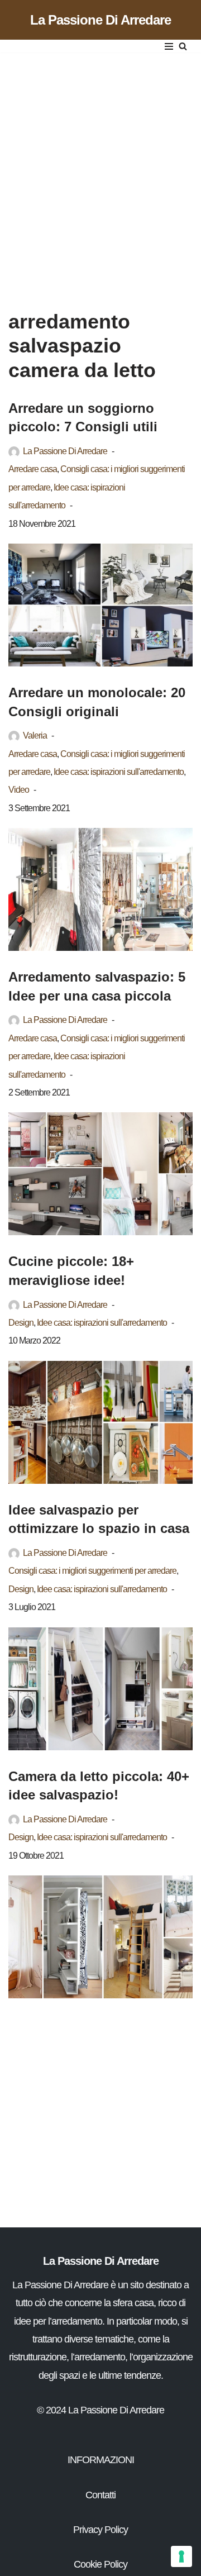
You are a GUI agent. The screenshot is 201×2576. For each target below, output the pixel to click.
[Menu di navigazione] (169, 46)
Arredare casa (33, 469)
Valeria (35, 735)
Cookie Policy (100, 2564)
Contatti (100, 2495)
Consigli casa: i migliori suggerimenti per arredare (92, 1570)
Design (21, 1322)
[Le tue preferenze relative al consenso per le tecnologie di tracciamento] (181, 2556)
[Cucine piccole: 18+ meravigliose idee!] (100, 1422)
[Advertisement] (100, 170)
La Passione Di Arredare (65, 451)
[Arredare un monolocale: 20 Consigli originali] (100, 889)
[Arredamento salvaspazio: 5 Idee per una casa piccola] (100, 1174)
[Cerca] (183, 46)
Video (19, 789)
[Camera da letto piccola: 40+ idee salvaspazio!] (100, 1937)
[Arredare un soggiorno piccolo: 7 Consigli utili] (100, 605)
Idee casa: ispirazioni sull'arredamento (119, 772)
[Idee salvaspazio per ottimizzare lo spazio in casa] (100, 1689)
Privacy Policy (100, 2530)
